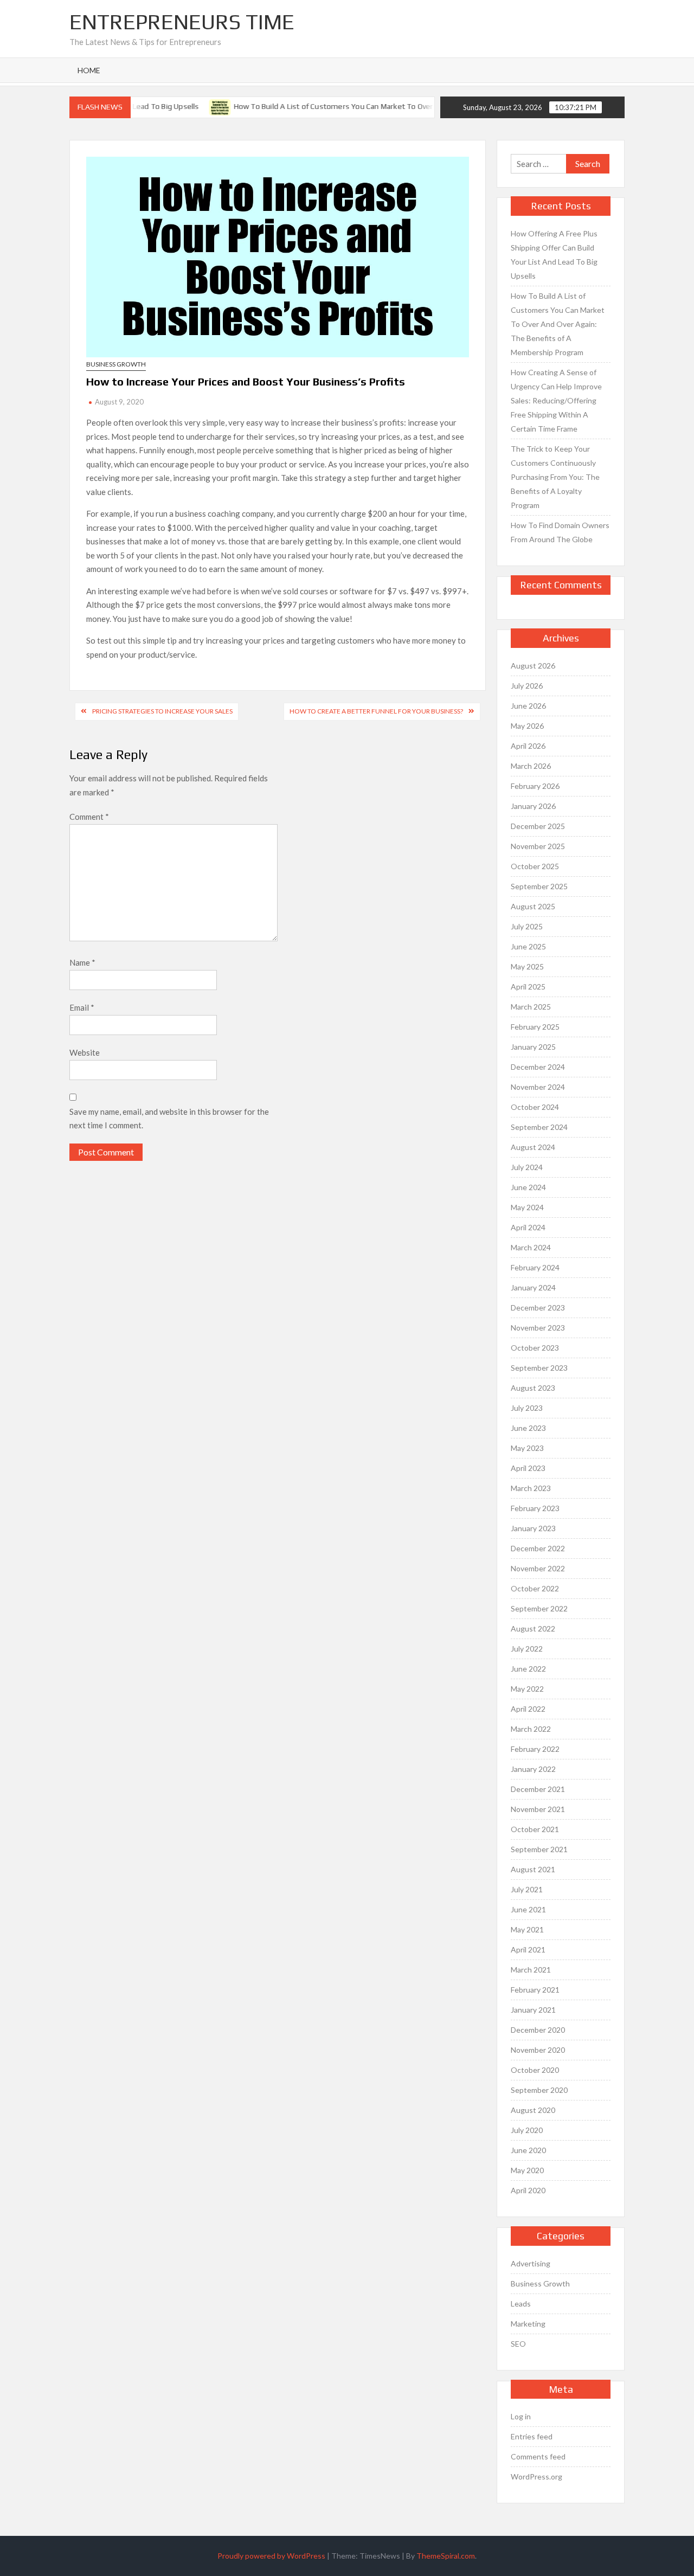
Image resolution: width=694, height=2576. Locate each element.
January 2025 (533, 1047)
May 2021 (527, 1929)
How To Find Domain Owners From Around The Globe (560, 532)
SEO (518, 2344)
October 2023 (535, 1348)
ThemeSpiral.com (446, 2556)
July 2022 (527, 1649)
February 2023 (535, 1508)
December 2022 (538, 1548)
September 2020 (539, 2090)
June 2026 (528, 706)
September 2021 (539, 1849)
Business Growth (116, 364)
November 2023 (538, 1328)
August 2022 (533, 1629)
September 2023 (539, 1368)
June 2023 (528, 1428)
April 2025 (528, 987)
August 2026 (533, 666)
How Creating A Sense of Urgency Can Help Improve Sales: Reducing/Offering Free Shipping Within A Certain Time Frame (556, 400)
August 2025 (533, 906)
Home (89, 70)
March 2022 (531, 1729)
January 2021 (533, 2010)
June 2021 (528, 1909)
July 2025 (527, 926)
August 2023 (533, 1388)
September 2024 (539, 1127)
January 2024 (533, 1287)
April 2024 (528, 1227)
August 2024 (533, 1147)
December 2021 (538, 1789)
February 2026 (535, 786)
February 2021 (535, 1990)
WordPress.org (536, 2477)
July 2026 (527, 686)
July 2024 (527, 1167)
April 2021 (528, 1949)
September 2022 (539, 1608)
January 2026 (533, 806)
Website (85, 1052)
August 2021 (533, 1869)
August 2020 (533, 2110)
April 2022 (528, 1709)
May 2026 (527, 726)
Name (82, 962)
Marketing (528, 2324)
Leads (521, 2304)
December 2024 (538, 1067)
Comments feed (538, 2456)
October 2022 (535, 1588)
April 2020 (528, 2190)
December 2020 (538, 2030)
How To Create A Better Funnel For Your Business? (376, 711)
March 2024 (531, 1247)
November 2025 (538, 846)
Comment (89, 817)
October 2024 (535, 1107)
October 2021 (535, 1829)
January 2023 (533, 1528)
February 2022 (535, 1749)
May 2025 (527, 966)
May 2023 (527, 1448)
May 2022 (527, 1689)
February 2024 (535, 1267)
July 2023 (527, 1408)
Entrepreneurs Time (182, 22)
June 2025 (528, 946)
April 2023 (528, 1468)
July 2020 (527, 2130)
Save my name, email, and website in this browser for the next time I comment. (169, 1119)
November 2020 (538, 2050)
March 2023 (531, 1488)
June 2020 (528, 2150)
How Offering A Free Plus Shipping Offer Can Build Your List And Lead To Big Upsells (554, 255)
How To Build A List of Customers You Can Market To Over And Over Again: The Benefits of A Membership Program (413, 106)
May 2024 (527, 1207)
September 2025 (539, 886)
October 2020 (535, 2070)
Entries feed (532, 2436)
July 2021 (527, 1889)
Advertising (531, 2263)
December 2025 (538, 826)
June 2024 (528, 1187)
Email (82, 1007)
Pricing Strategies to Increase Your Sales (162, 711)
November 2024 (538, 1087)
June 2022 (528, 1669)
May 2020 (527, 2170)
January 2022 (533, 1769)
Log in (521, 2416)
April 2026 (528, 746)
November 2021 (538, 1809)
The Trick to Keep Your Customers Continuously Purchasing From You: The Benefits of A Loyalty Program (555, 477)
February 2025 (535, 1027)
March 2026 (531, 766)
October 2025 (535, 866)
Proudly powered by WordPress (271, 2556)
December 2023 (538, 1308)
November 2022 (538, 1568)
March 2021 (531, 1970)
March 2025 (531, 1007)
